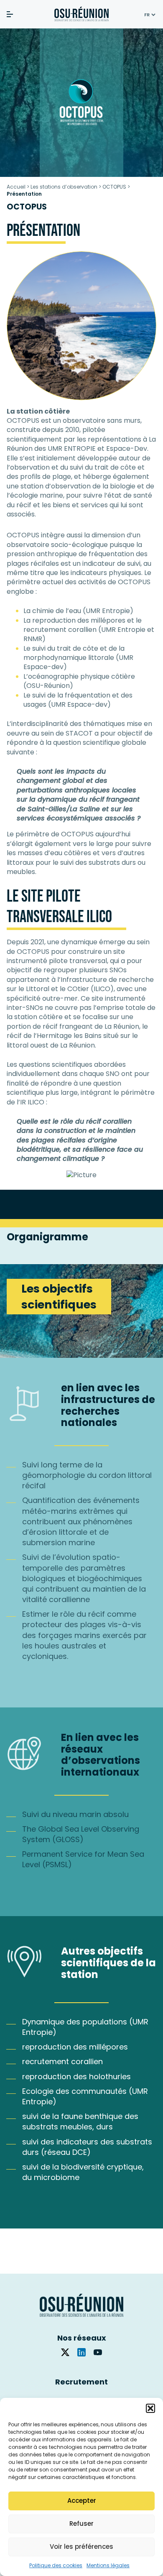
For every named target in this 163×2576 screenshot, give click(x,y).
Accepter (82, 2501)
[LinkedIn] (81, 2352)
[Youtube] (98, 2352)
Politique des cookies (56, 2565)
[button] (150, 2408)
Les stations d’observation (64, 187)
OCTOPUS (114, 187)
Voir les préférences (81, 2547)
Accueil (16, 187)
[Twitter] (65, 2352)
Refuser (81, 2524)
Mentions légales (108, 2565)
